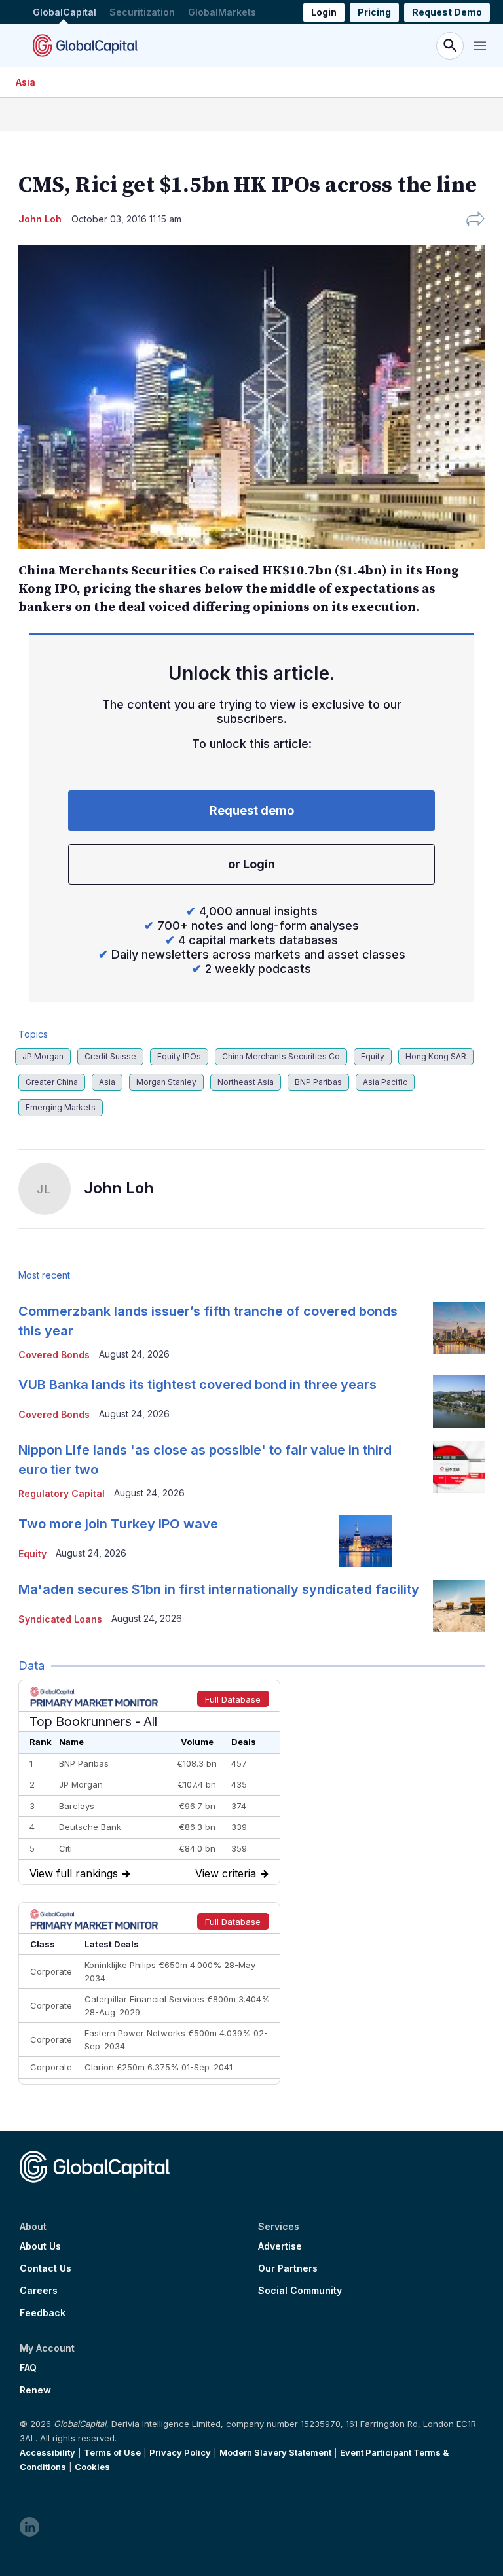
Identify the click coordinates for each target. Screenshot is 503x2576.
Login (324, 12)
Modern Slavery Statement (275, 2452)
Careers (39, 2291)
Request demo (252, 810)
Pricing (374, 12)
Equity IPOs (179, 1056)
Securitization (142, 12)
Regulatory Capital (62, 1493)
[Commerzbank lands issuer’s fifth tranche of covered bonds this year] (459, 1328)
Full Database (233, 1699)
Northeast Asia (246, 1082)
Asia (26, 82)
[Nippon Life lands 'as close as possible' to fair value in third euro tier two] (459, 1467)
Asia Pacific (385, 1082)
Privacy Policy (180, 2452)
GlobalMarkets (222, 12)
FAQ (28, 2368)
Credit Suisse (110, 1056)
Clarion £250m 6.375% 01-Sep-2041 (158, 2067)
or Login (251, 864)
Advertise (280, 2246)
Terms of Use (112, 2452)
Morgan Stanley (166, 1082)
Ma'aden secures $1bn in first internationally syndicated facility (219, 1589)
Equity (373, 1056)
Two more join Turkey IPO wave (118, 1524)
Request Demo (447, 12)
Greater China (52, 1082)
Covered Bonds (54, 1355)
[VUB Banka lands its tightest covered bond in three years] (459, 1402)
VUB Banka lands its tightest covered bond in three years (197, 1385)
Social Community (300, 2291)
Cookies (92, 2467)
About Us (40, 2246)
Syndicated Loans (60, 1619)
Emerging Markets (61, 1107)
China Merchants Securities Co (281, 1056)
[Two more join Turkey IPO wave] (365, 1541)
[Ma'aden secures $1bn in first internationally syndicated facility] (459, 1606)
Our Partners (288, 2268)
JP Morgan (43, 1056)
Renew (35, 2390)
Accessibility (47, 2452)
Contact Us (46, 2268)
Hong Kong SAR (436, 1056)
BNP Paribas (318, 1082)
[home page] (85, 45)
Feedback (43, 2313)
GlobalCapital (65, 12)
